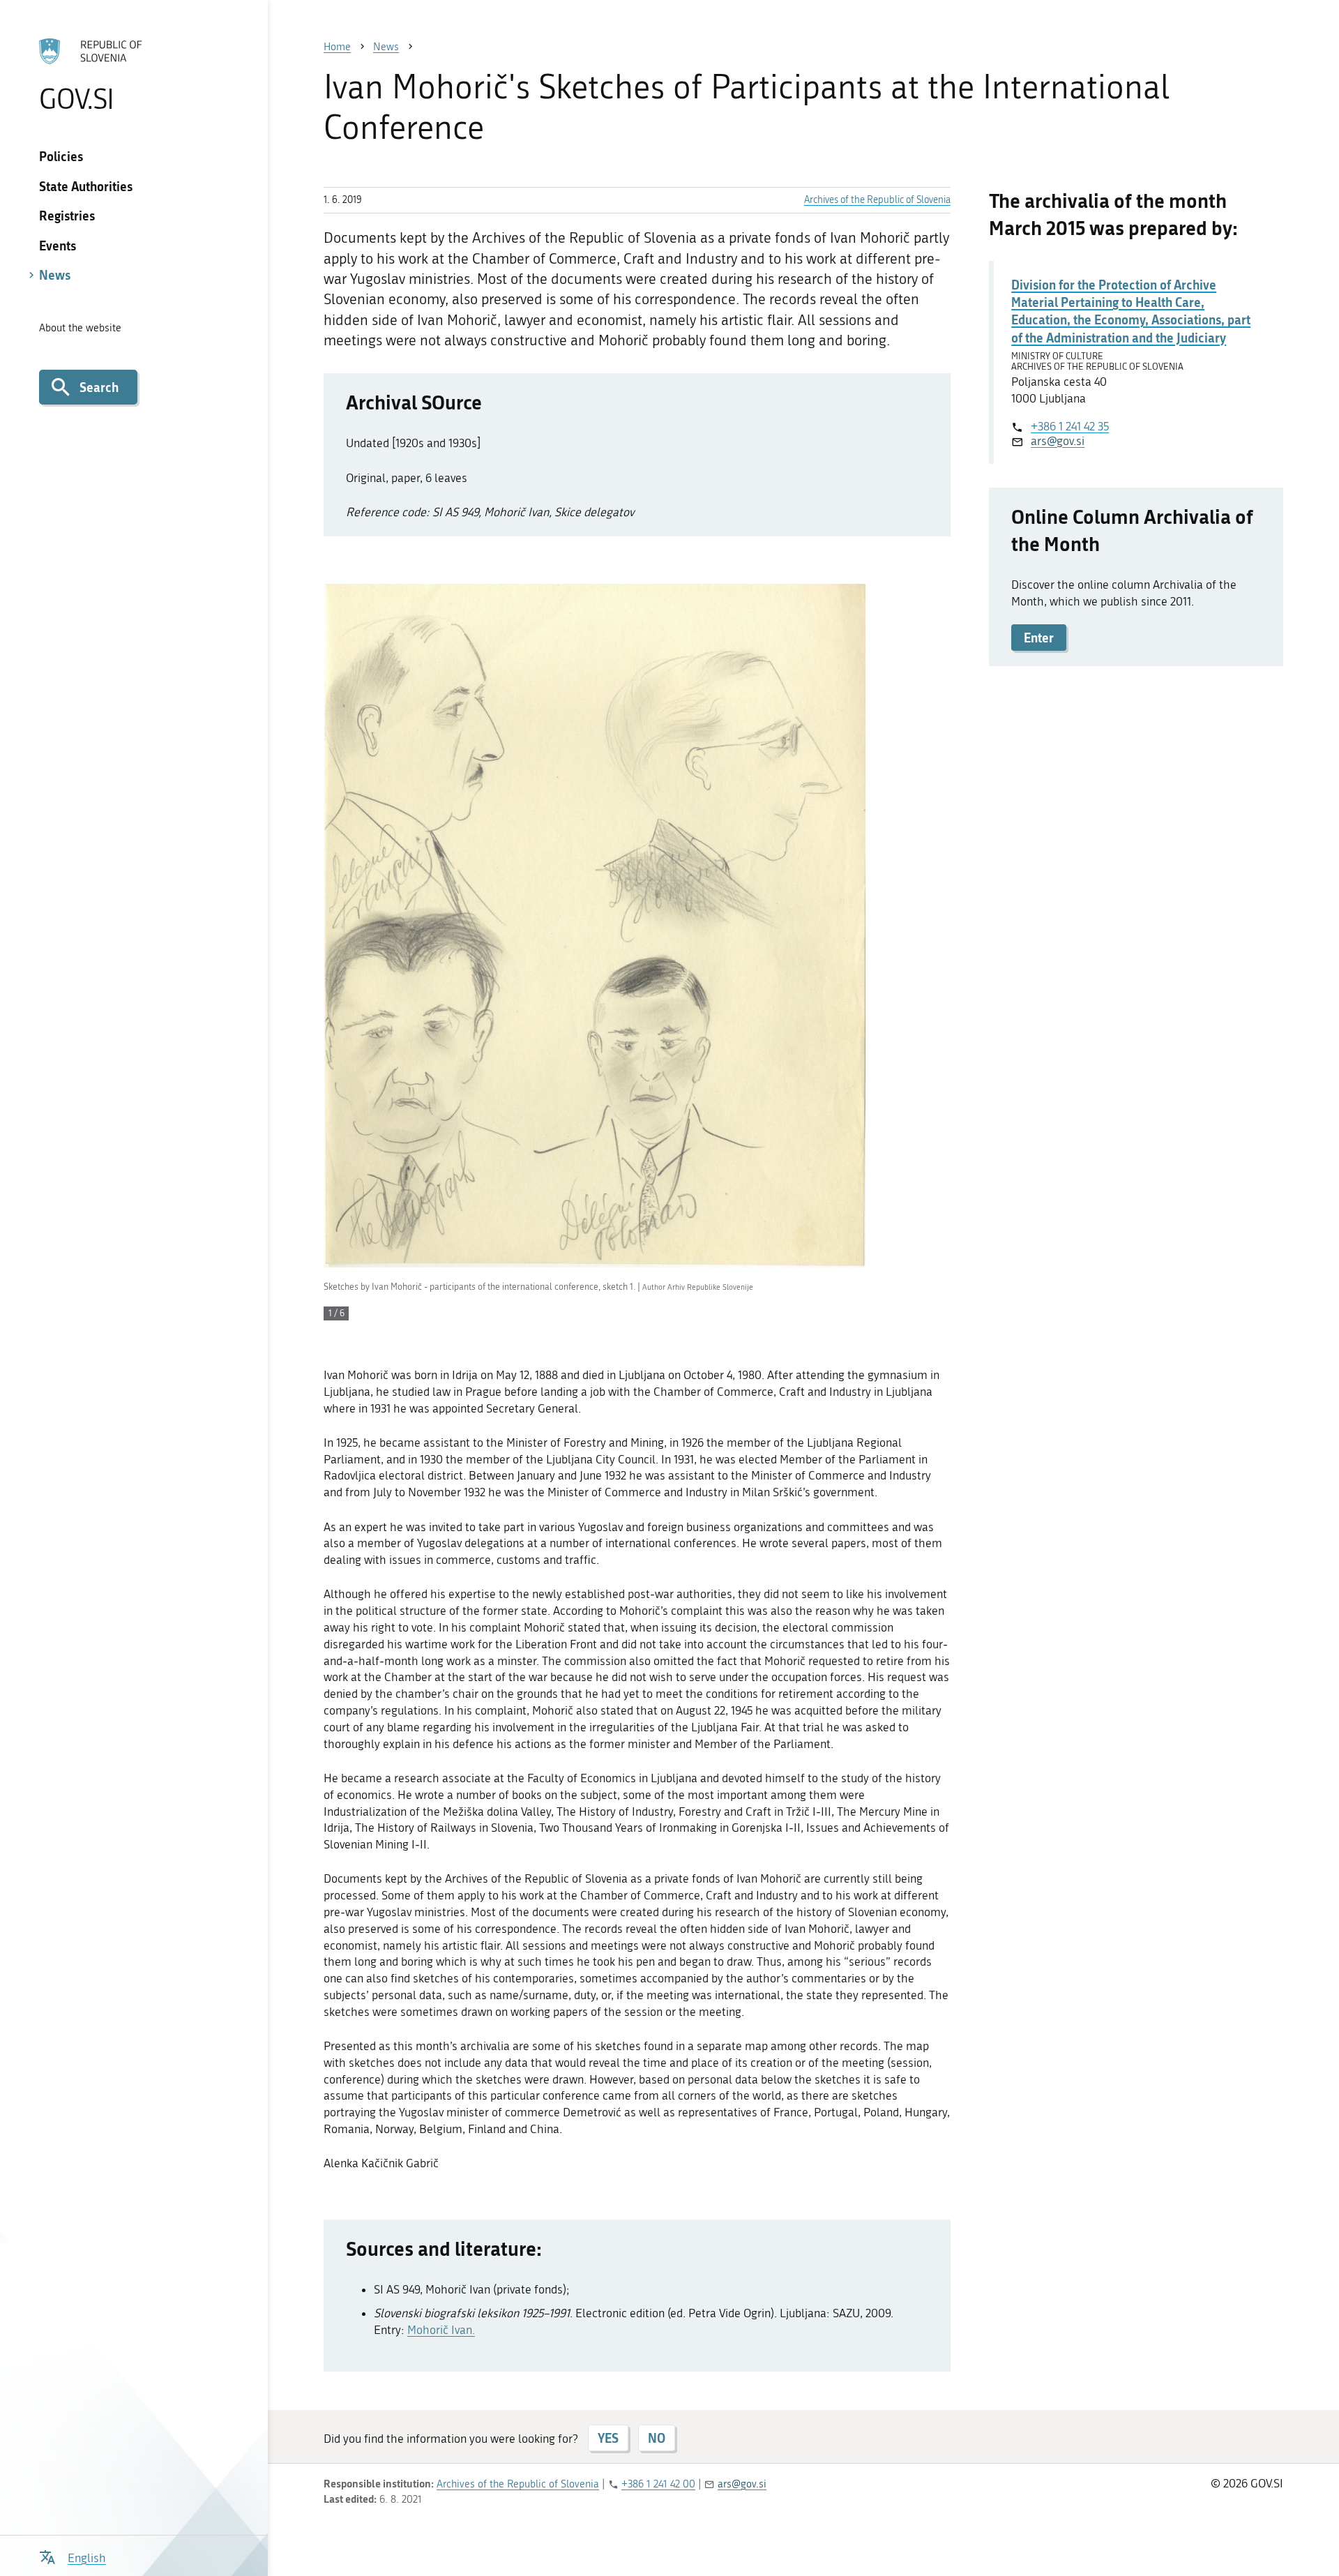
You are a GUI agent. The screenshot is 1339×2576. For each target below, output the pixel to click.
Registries (67, 216)
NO (657, 2438)
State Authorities (86, 186)
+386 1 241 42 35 (1070, 426)
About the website (80, 328)
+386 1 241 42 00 (658, 2484)
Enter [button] (1039, 638)
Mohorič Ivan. (441, 2330)
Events (58, 246)
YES (608, 2438)
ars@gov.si (1058, 441)
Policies (61, 156)
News (55, 275)
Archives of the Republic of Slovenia (877, 200)
